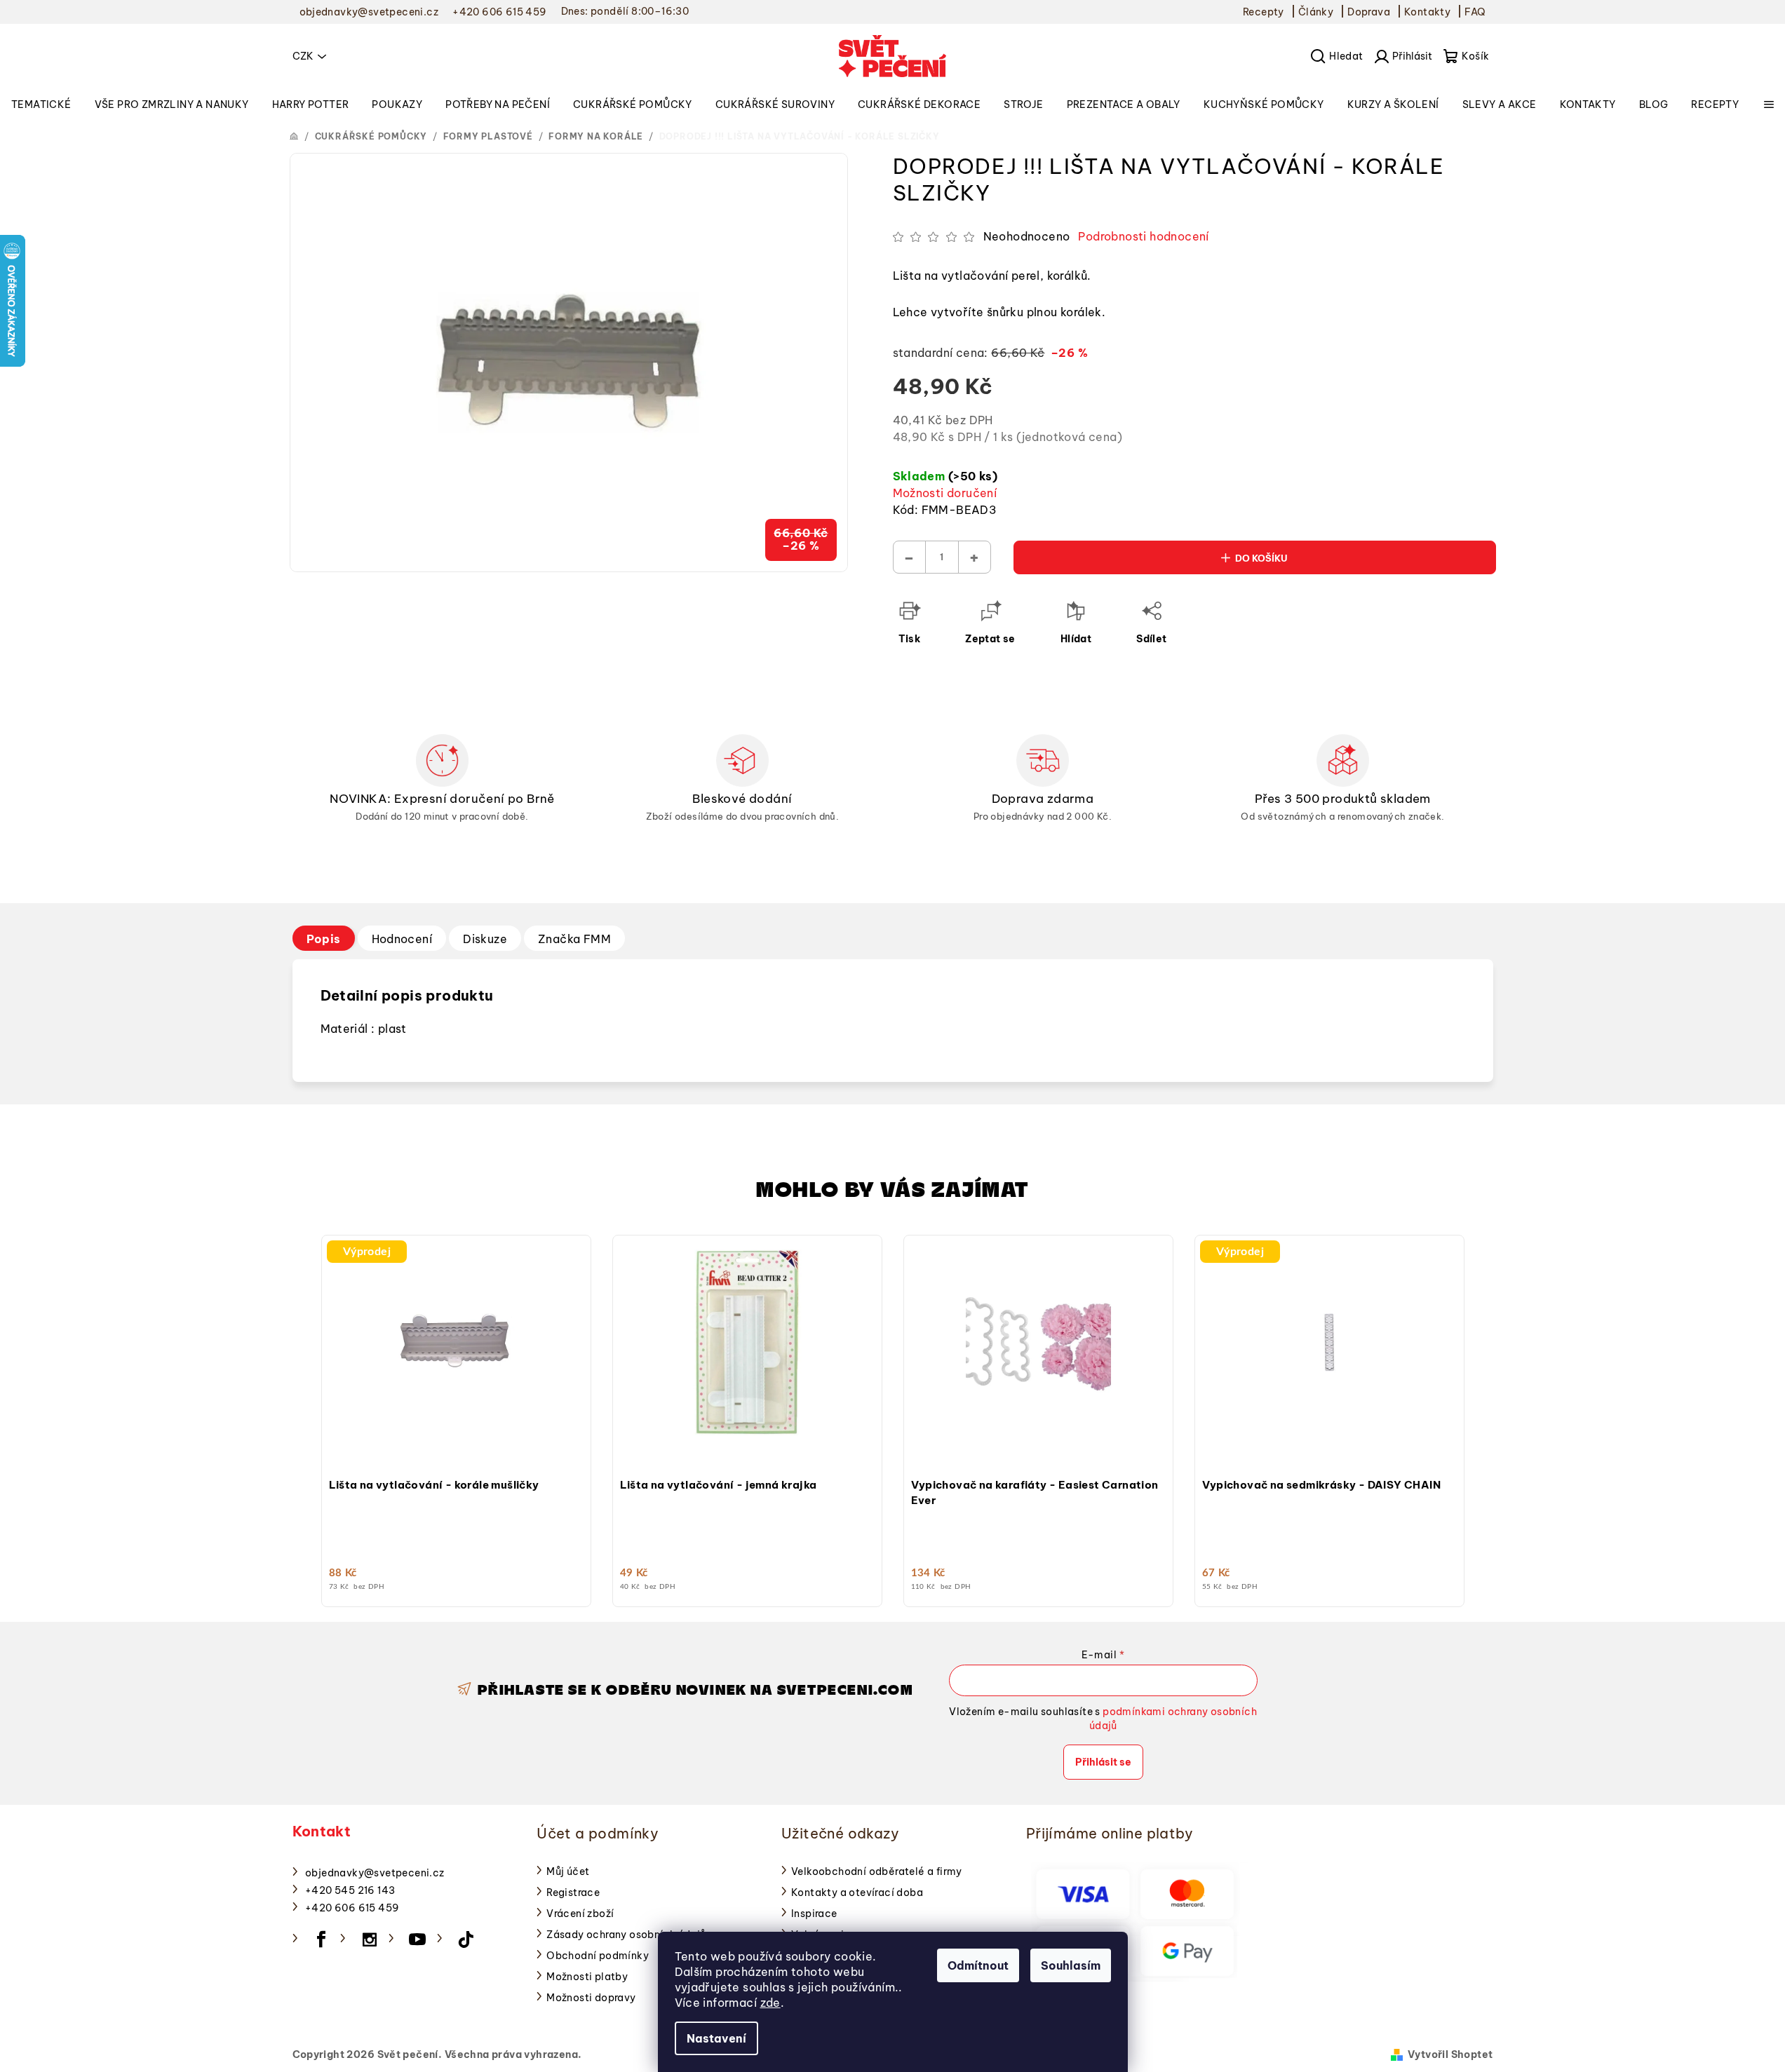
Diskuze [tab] (485, 939)
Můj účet (568, 1871)
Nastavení (716, 2038)
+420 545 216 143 (350, 1890)
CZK (303, 56)
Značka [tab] (574, 939)
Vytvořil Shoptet (1450, 2054)
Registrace (573, 1892)
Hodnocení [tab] (402, 939)
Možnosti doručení (945, 493)
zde (770, 2003)
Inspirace (814, 1914)
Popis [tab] (324, 939)
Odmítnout (978, 1965)
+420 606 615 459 (352, 1908)
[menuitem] (41, 104)
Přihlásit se (1103, 1762)
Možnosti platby (587, 1977)
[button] (456, 1435)
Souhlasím (1071, 1965)
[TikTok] (466, 1939)
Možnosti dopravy (591, 1998)
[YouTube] (418, 1939)
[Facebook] (321, 1939)
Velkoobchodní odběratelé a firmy (877, 1871)
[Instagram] (370, 1939)
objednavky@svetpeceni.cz (375, 1873)
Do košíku (1261, 558)
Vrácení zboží (580, 1914)
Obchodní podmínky (598, 1956)
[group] (456, 1417)
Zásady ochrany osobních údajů (626, 1935)
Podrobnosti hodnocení (1143, 236)
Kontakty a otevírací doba (857, 1892)
